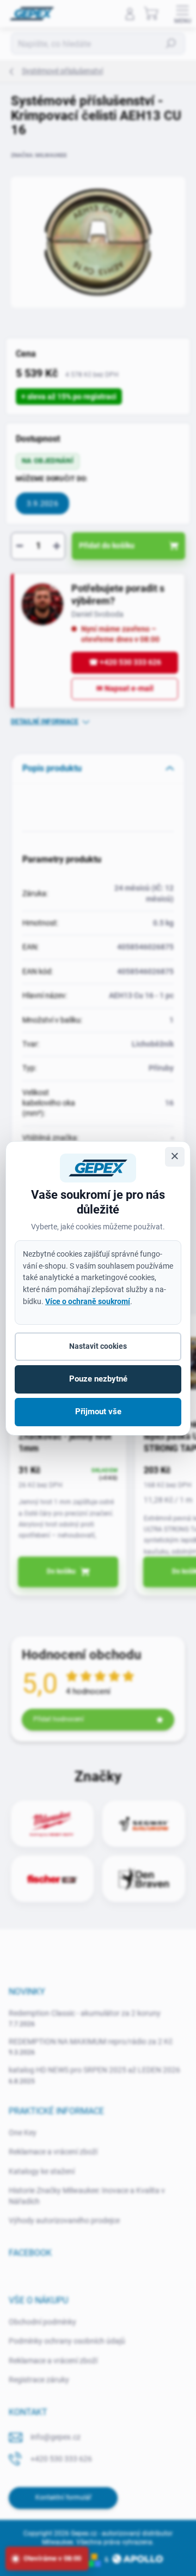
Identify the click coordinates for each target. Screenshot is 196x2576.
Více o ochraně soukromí (88, 1301)
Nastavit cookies (98, 1346)
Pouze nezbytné (98, 1379)
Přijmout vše (98, 1412)
